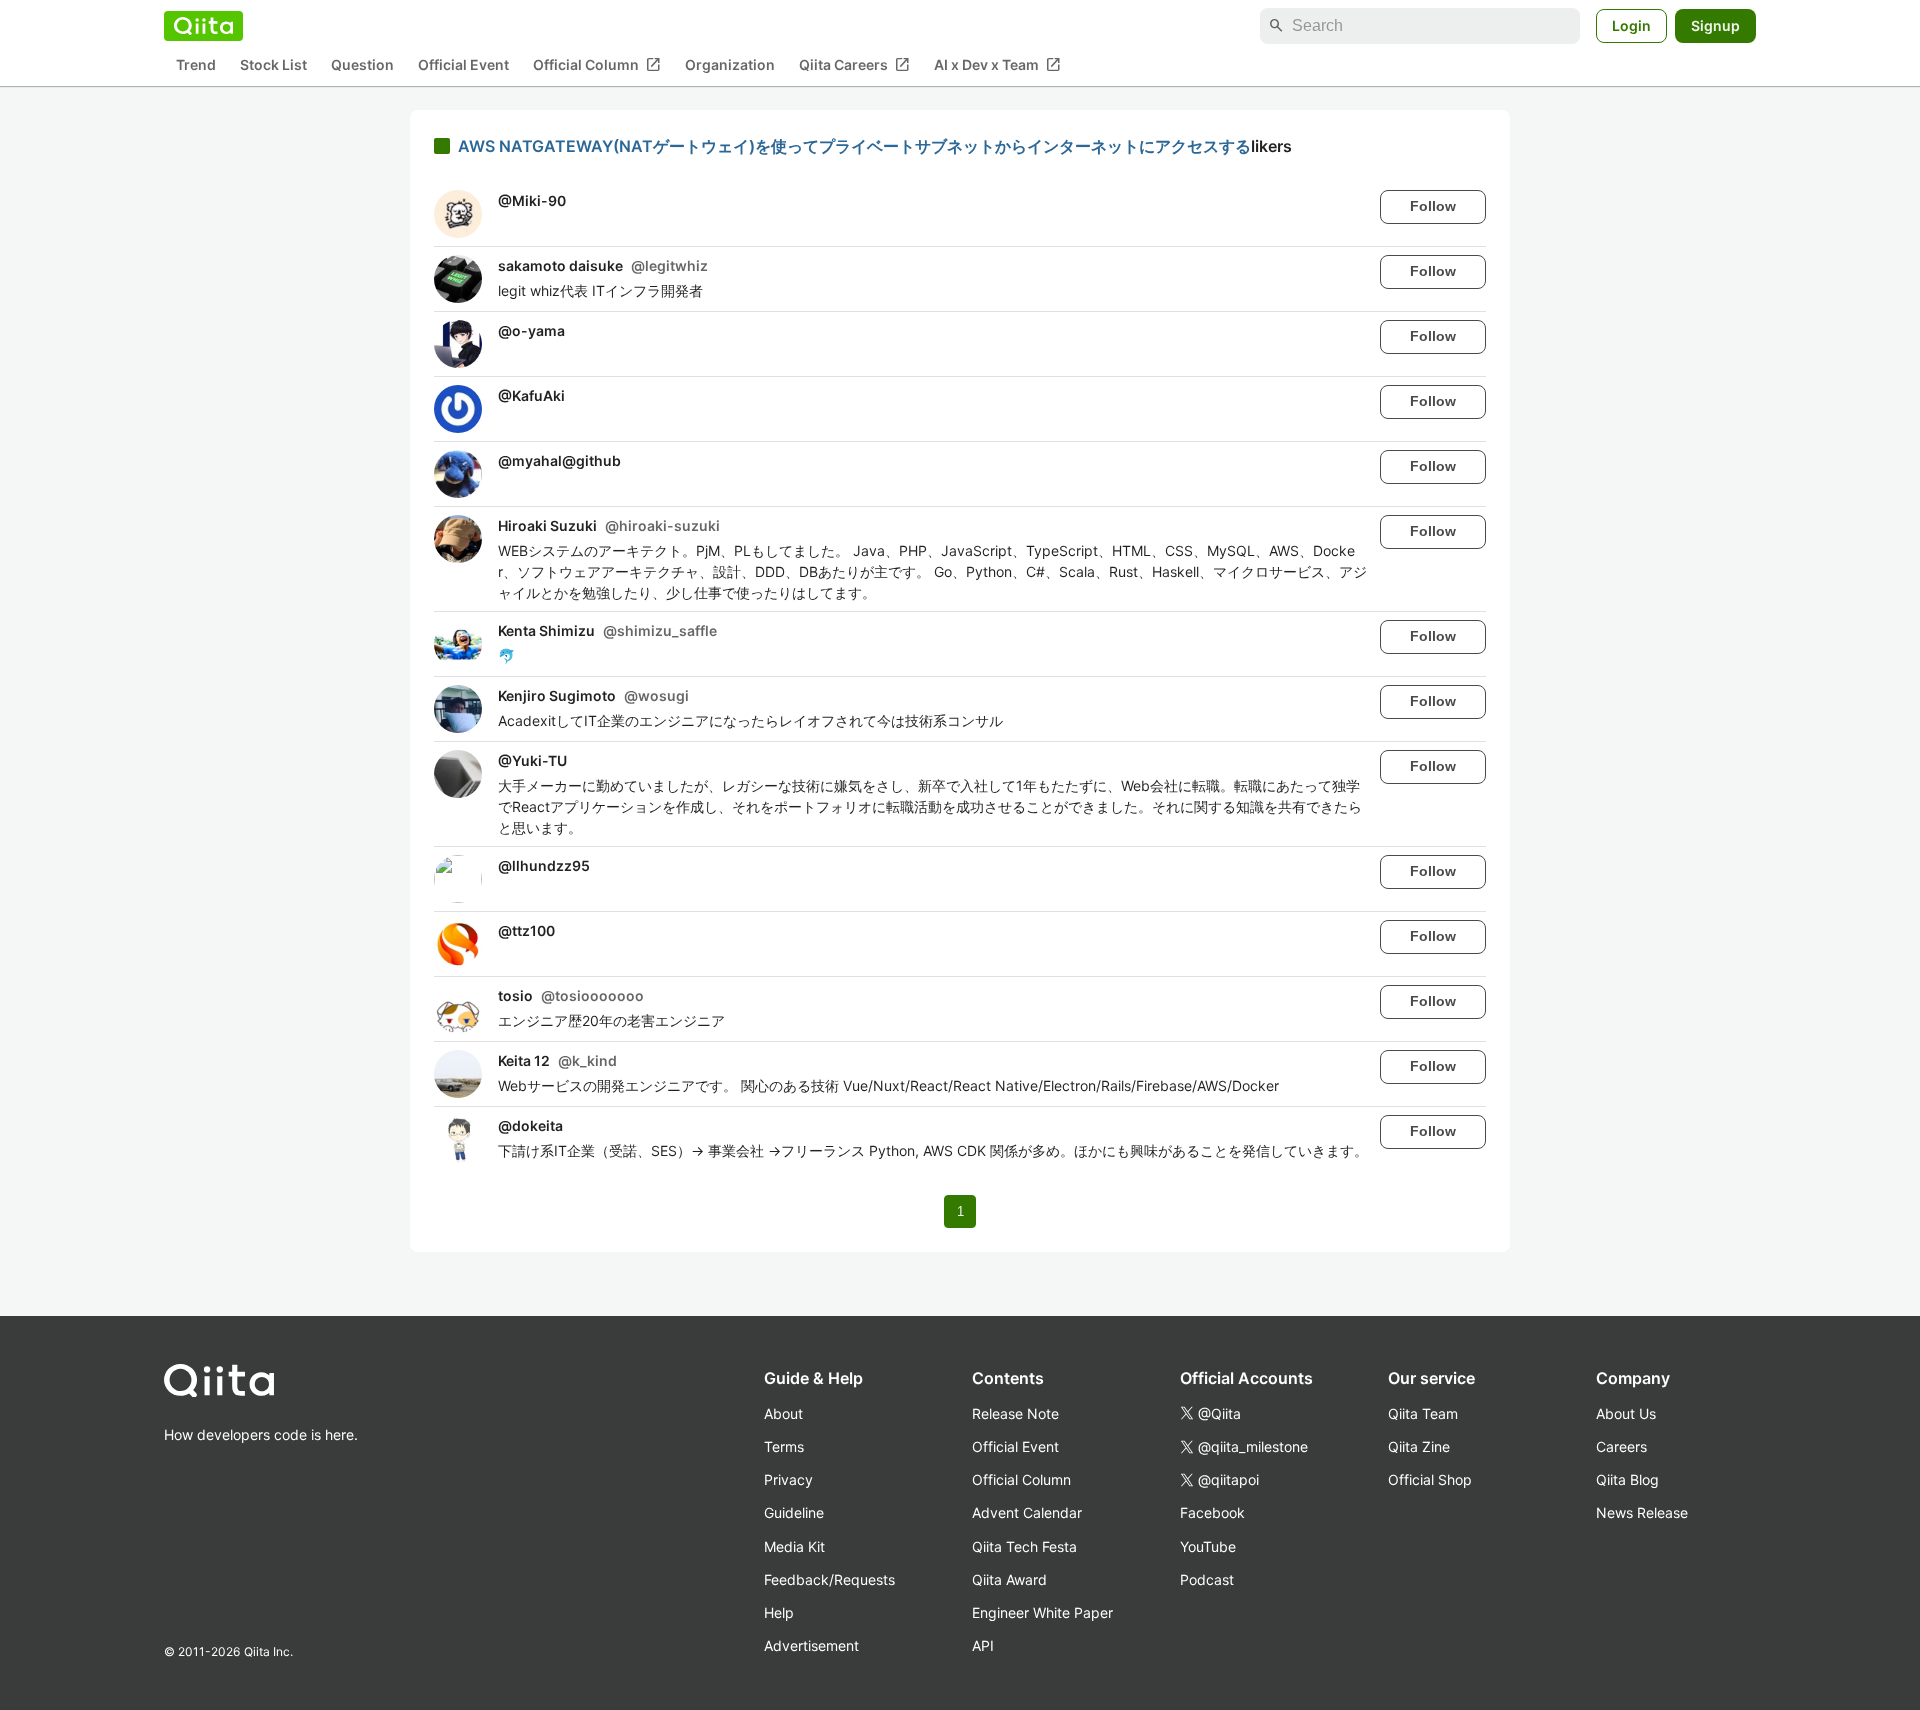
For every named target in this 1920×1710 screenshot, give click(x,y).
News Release (1642, 1512)
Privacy (788, 1479)
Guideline (794, 1512)
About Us (1626, 1413)
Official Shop (1430, 1479)
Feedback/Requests (829, 1579)
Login (1631, 25)
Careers (1621, 1446)
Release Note (1015, 1413)
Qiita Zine (1419, 1446)
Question (362, 65)
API (983, 1645)
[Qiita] (203, 26)
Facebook (1212, 1512)
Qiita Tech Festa (1024, 1546)
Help (779, 1612)
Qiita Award (1009, 1579)
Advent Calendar (1027, 1512)
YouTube (1208, 1546)
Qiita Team (1423, 1413)
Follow (1433, 206)
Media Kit (794, 1546)
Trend (196, 65)
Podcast (1207, 1579)
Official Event (463, 65)
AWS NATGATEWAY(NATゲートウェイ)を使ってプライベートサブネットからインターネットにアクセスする (854, 146)
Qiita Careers (854, 65)
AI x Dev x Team (997, 65)
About (783, 1413)
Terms (784, 1446)
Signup (1715, 25)
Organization (730, 65)
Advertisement (811, 1645)
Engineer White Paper (1042, 1612)
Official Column (597, 65)
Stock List (273, 65)
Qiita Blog (1627, 1479)
